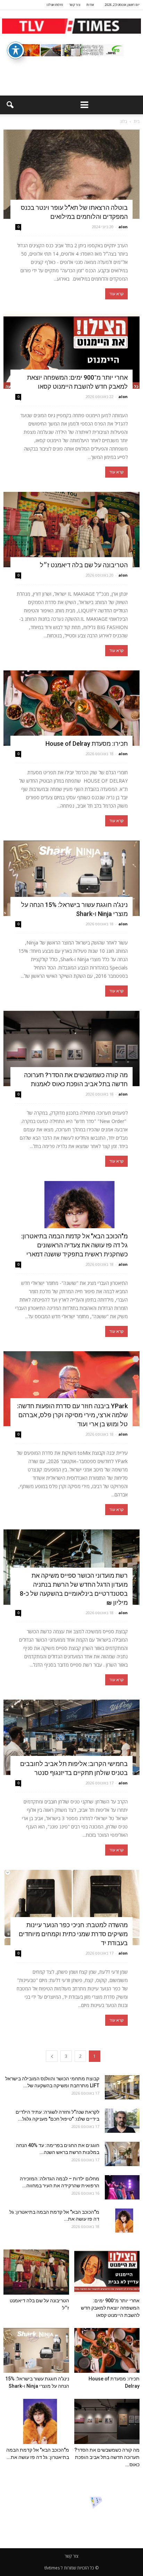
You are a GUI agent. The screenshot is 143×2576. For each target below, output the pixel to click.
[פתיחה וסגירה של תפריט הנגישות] (16, 50)
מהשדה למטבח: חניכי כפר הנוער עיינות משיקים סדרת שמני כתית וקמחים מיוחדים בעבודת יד (73, 1934)
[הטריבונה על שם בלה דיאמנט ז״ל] (71, 530)
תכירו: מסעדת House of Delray (85, 744)
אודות (90, 5)
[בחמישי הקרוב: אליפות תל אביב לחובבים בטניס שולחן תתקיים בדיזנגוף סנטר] (71, 1737)
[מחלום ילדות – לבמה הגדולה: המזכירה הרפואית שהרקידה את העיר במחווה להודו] (122, 2187)
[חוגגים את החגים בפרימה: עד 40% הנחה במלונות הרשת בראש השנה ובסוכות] (122, 2154)
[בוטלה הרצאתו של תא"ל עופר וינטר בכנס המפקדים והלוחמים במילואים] (71, 174)
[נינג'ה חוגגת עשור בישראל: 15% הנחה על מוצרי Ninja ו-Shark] (71, 878)
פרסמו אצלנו (55, 5)
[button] (10, 105)
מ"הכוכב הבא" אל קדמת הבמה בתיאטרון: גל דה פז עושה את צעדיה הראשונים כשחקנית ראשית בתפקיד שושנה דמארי (74, 1245)
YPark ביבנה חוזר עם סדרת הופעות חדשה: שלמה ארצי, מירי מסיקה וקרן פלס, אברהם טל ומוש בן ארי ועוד (72, 1415)
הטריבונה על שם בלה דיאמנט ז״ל (84, 565)
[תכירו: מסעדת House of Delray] (71, 708)
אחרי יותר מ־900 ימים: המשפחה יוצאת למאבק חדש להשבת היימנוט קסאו (110, 2308)
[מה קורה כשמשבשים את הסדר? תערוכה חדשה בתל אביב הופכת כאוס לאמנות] (71, 1048)
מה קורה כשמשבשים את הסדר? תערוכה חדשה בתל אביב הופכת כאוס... (107, 2457)
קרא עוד (116, 294)
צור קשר (75, 5)
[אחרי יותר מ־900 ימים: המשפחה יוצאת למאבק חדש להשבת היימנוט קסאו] (71, 351)
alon (123, 227)
